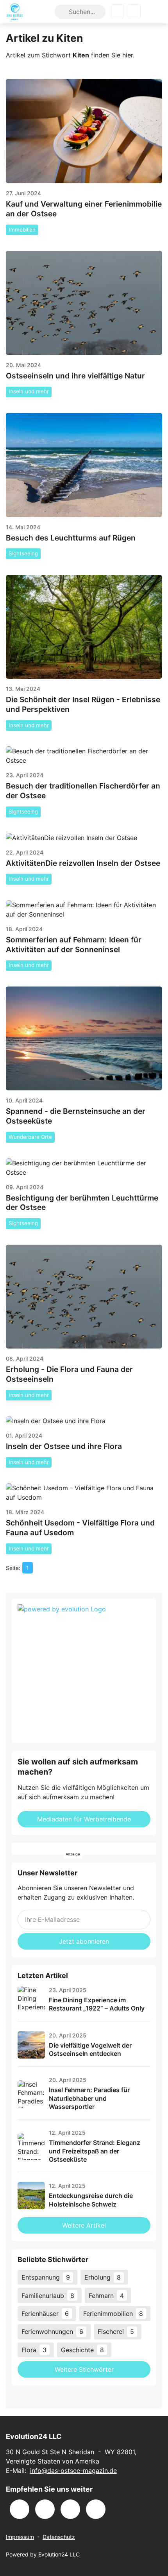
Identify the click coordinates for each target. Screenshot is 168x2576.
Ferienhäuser (45, 2314)
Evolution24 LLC (59, 2554)
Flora (34, 2350)
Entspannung (46, 2277)
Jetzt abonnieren (84, 1941)
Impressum (20, 2537)
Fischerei (116, 2332)
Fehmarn (106, 2296)
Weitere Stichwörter (84, 2369)
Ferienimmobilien (113, 2314)
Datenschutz (59, 2537)
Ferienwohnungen (52, 2332)
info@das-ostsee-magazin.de (73, 2471)
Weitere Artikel (84, 2225)
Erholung (103, 2277)
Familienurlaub (48, 2296)
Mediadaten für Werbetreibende (84, 1819)
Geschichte (82, 2350)
